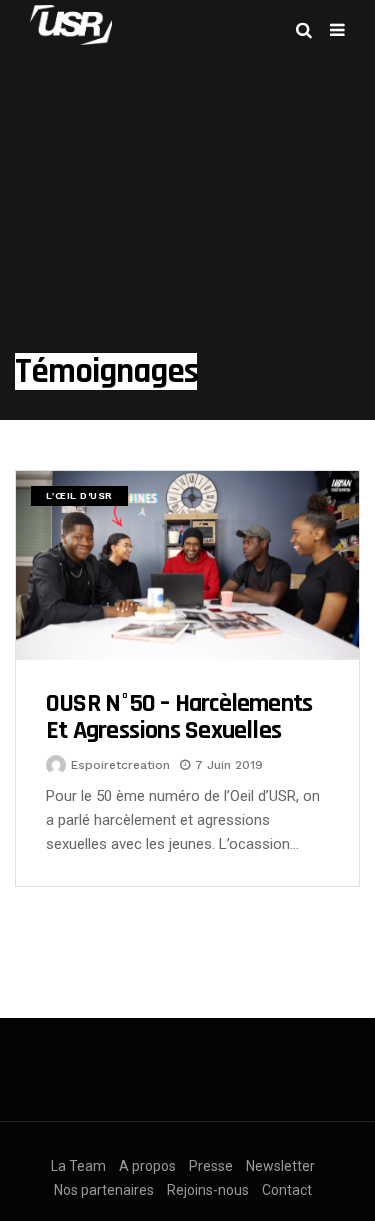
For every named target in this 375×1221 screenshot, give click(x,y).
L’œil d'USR (79, 495)
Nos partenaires (104, 1190)
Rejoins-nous (208, 1190)
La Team (78, 1166)
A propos (147, 1166)
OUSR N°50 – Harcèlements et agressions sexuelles (179, 717)
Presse (211, 1166)
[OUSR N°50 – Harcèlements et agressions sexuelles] (187, 565)
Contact (287, 1190)
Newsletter (280, 1166)
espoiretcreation (120, 765)
